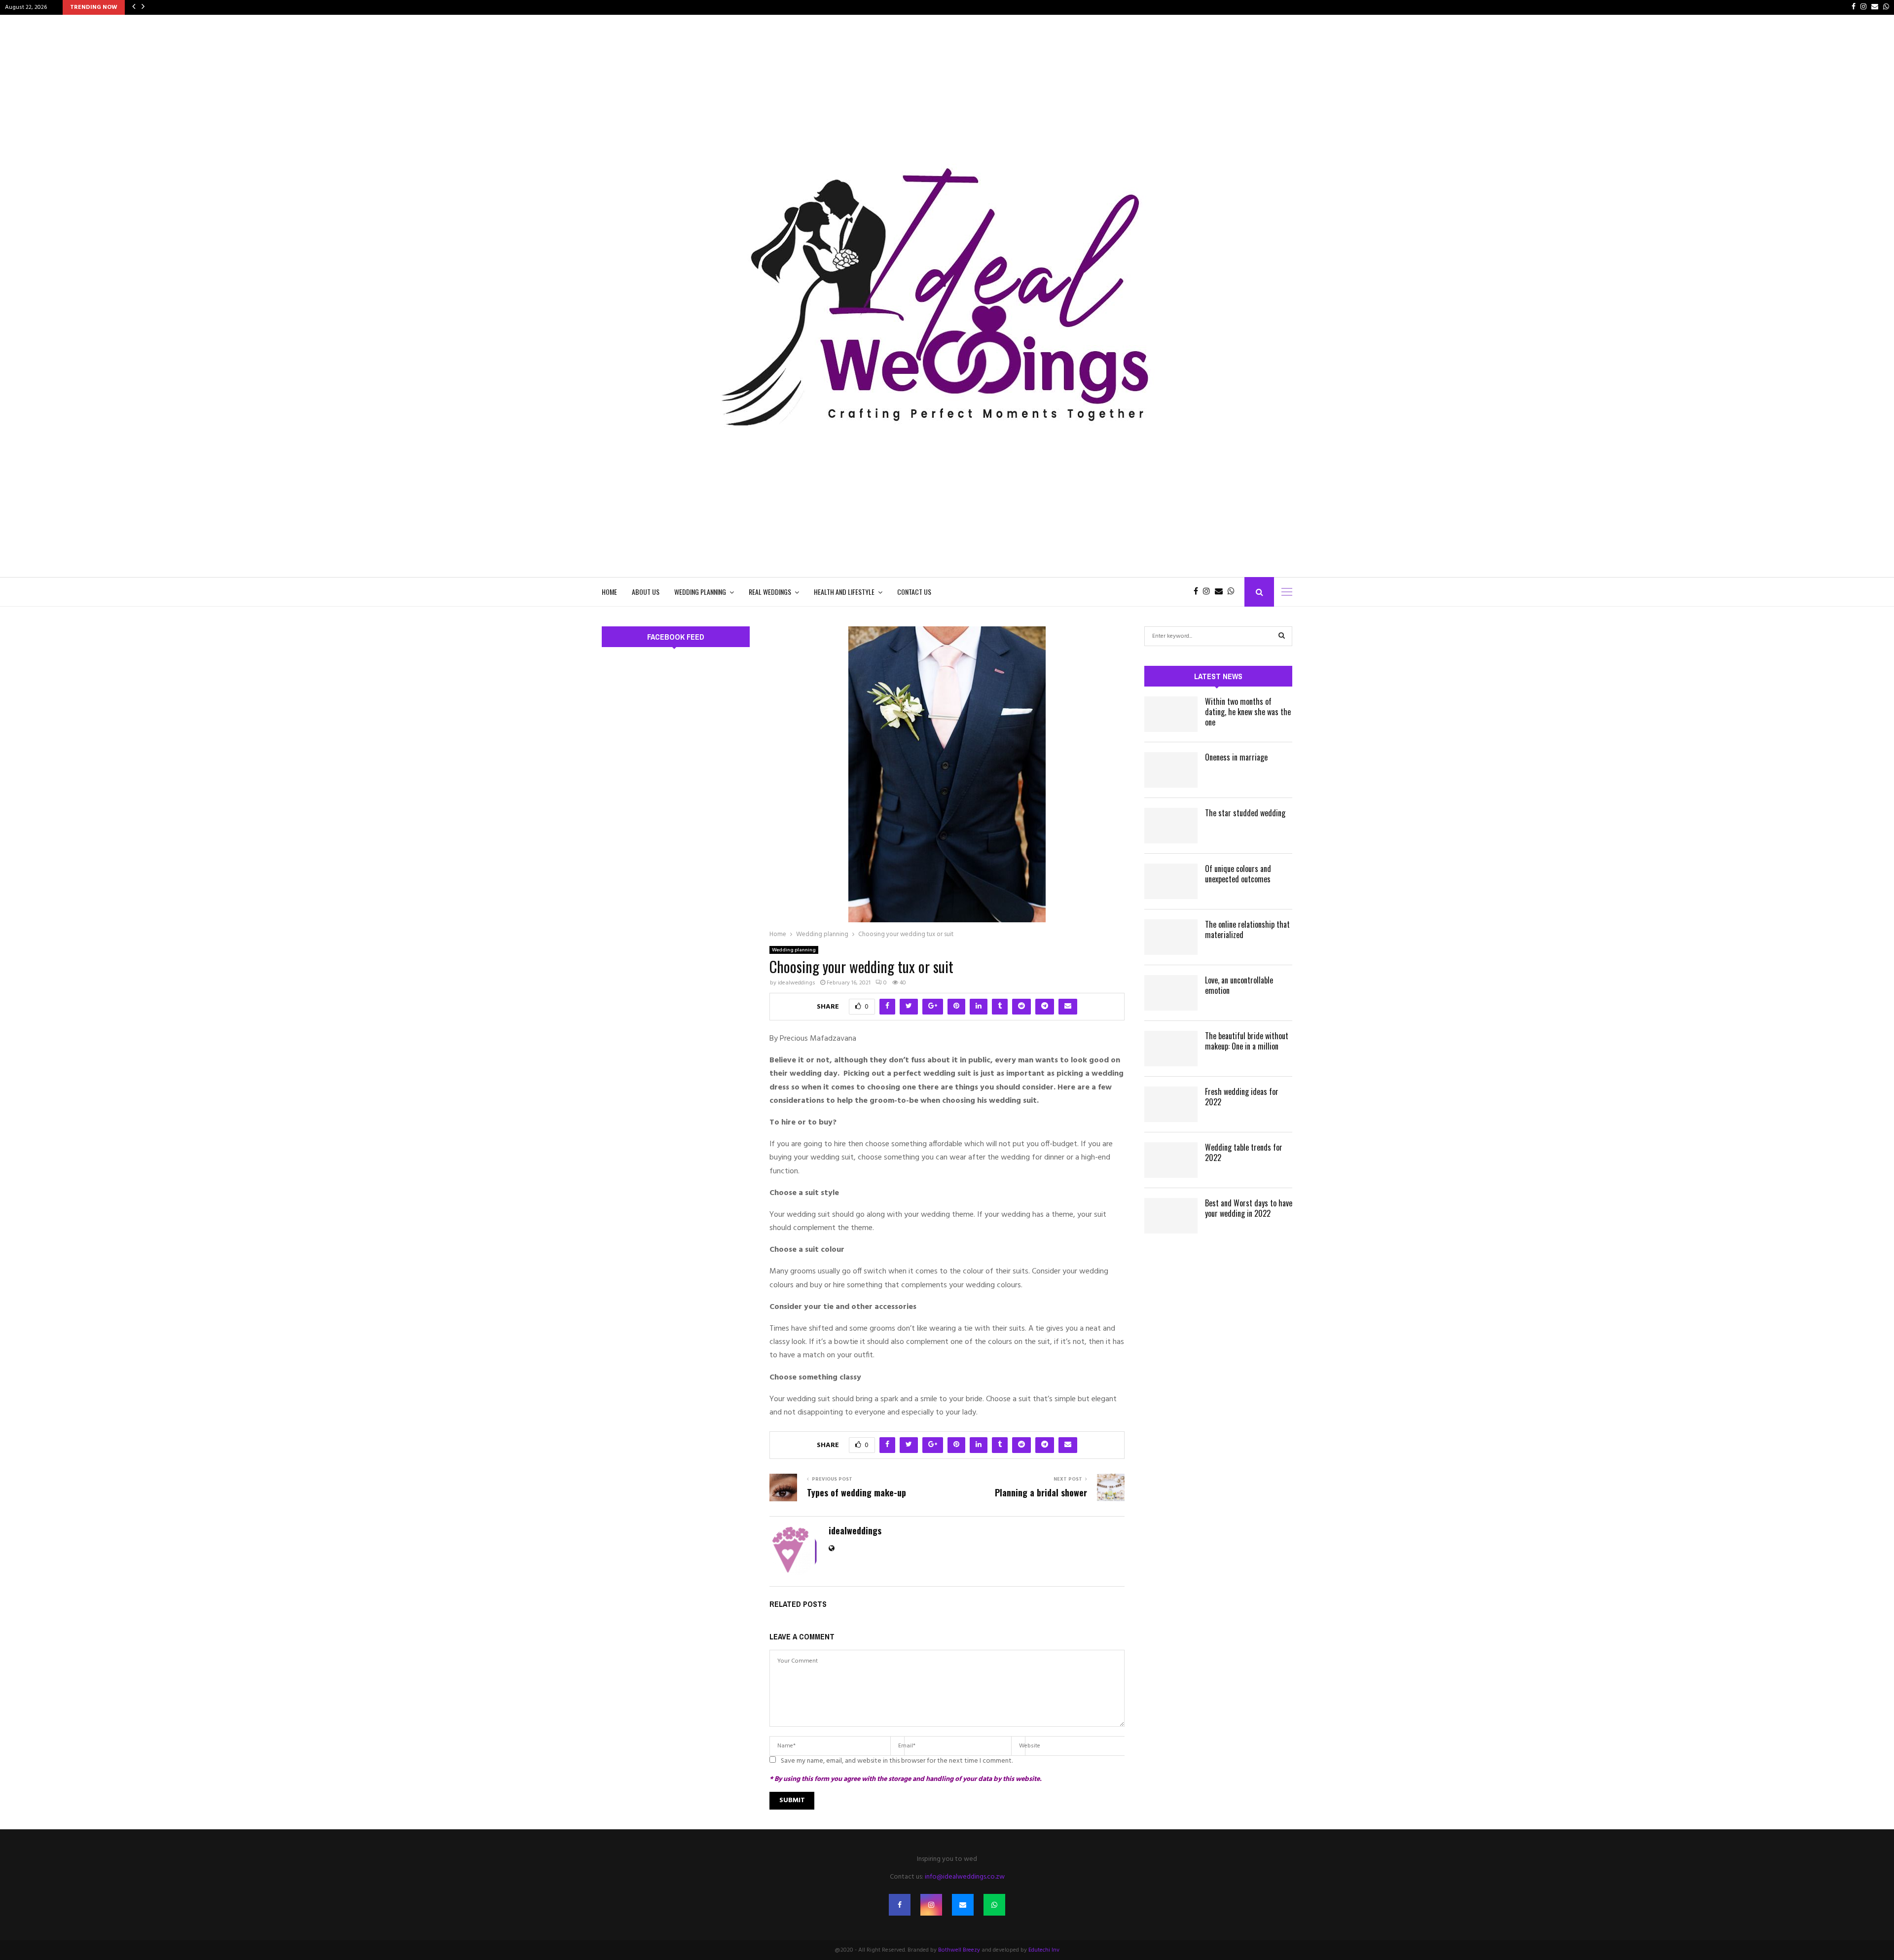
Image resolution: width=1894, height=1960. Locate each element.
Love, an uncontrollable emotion (1239, 985)
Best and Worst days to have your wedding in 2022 (1249, 1208)
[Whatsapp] (1234, 592)
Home (609, 592)
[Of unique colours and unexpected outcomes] (1171, 881)
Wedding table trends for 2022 (1244, 1152)
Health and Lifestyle (844, 592)
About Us (646, 592)
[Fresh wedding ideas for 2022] (1171, 1104)
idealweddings (797, 983)
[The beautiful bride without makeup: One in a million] (1171, 1049)
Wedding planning (700, 592)
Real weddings (770, 592)
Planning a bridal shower (1041, 1492)
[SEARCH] (1282, 636)
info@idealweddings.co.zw (965, 1877)
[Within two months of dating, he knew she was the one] (1171, 714)
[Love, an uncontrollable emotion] (1171, 993)
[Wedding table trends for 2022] (1171, 1160)
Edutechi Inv (1044, 1950)
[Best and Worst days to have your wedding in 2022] (1171, 1216)
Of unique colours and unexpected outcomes (1238, 874)
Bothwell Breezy (959, 1950)
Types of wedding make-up (856, 1492)
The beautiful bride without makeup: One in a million (1247, 1041)
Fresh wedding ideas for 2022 (1242, 1097)
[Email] (1221, 592)
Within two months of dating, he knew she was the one (1248, 712)
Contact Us (914, 592)
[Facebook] (1198, 592)
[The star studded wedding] (1171, 826)
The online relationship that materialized (1247, 929)
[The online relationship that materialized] (1171, 937)
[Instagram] (1209, 592)
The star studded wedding (1245, 813)
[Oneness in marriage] (1171, 770)
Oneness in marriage (1236, 757)
